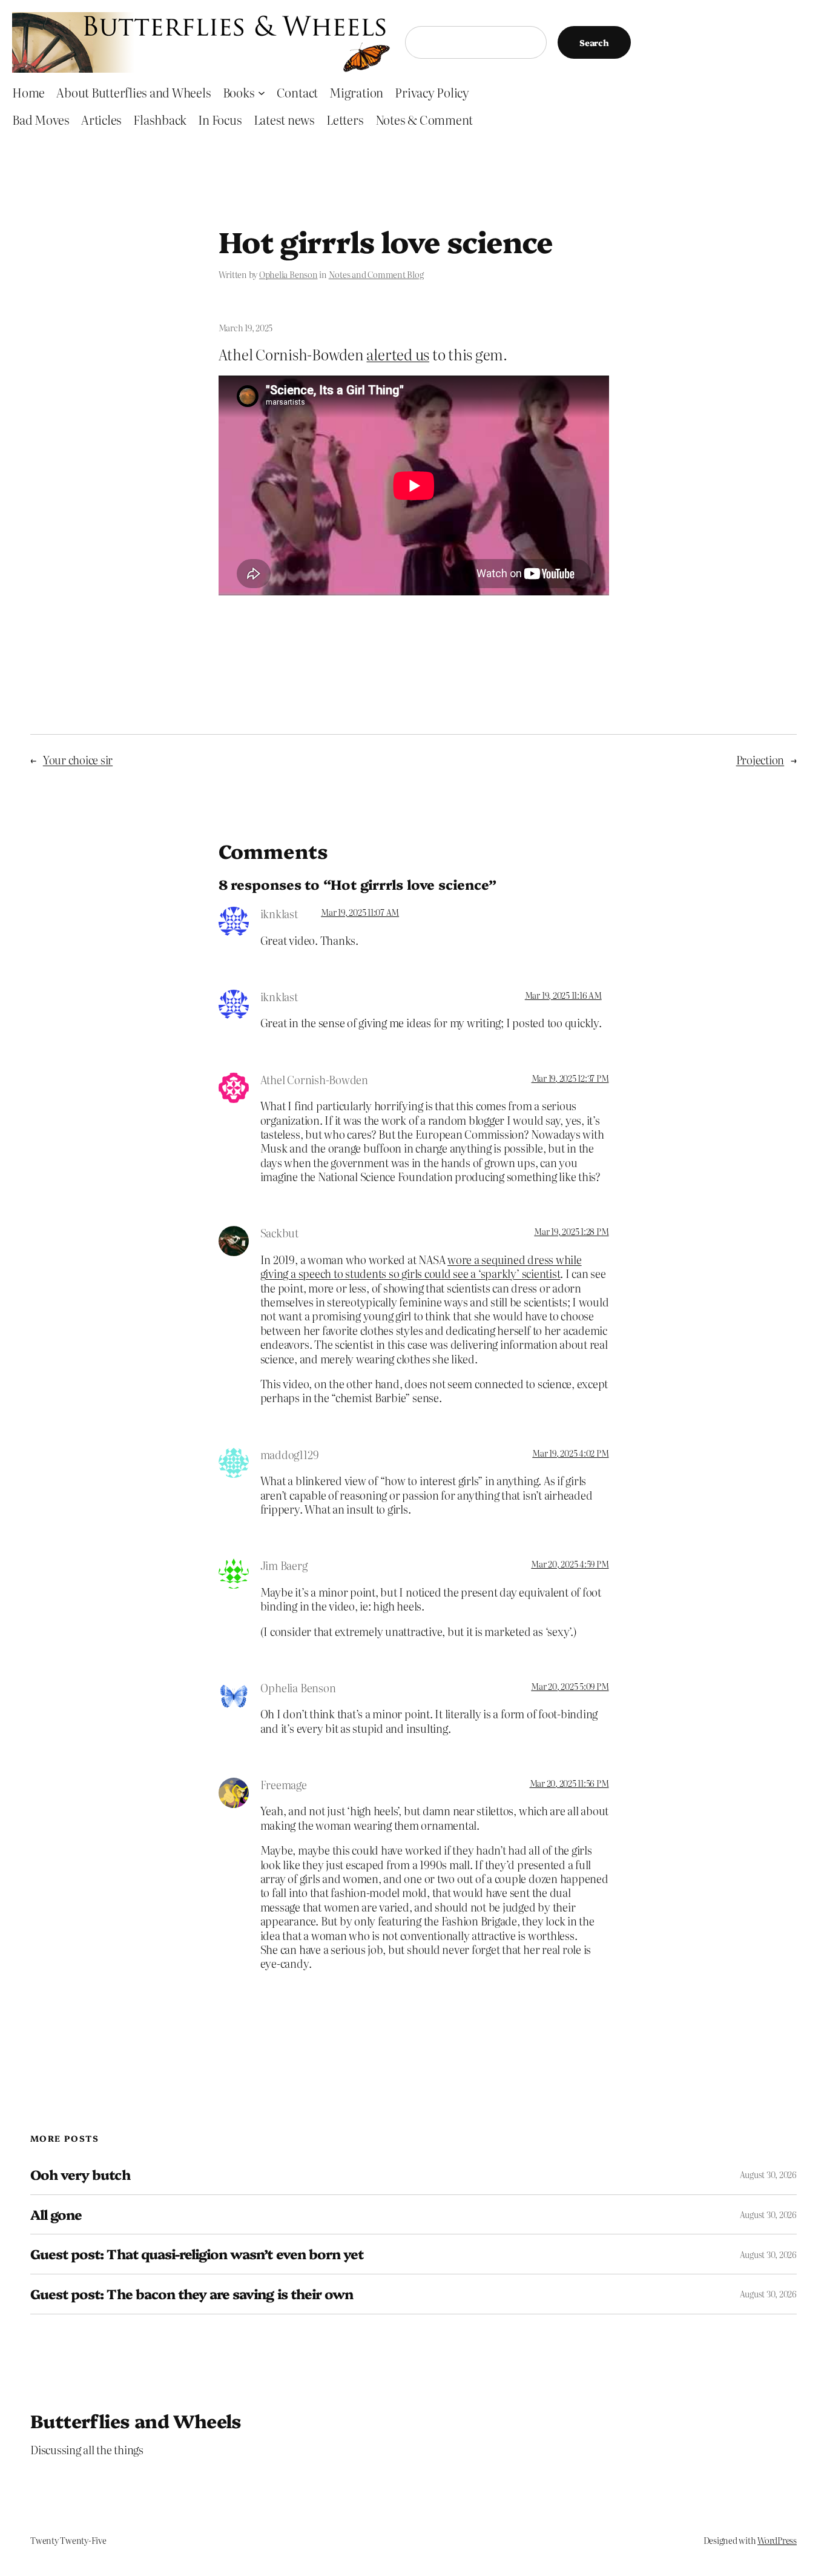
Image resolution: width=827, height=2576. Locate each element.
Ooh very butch (80, 2175)
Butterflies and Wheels (136, 2420)
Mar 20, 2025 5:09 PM (570, 1686)
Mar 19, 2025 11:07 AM (360, 912)
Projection (760, 760)
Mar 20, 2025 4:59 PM (570, 1564)
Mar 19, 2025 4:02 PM (570, 1453)
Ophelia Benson (288, 274)
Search (594, 42)
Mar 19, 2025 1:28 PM (571, 1231)
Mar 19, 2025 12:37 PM (570, 1078)
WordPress (777, 2540)
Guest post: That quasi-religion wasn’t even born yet (197, 2254)
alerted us (398, 354)
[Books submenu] (262, 92)
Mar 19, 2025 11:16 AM (563, 995)
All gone (56, 2215)
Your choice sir (78, 760)
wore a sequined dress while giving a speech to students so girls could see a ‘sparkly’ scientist (421, 1266)
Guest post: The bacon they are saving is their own (192, 2294)
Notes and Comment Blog (376, 274)
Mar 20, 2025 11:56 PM (569, 1783)
